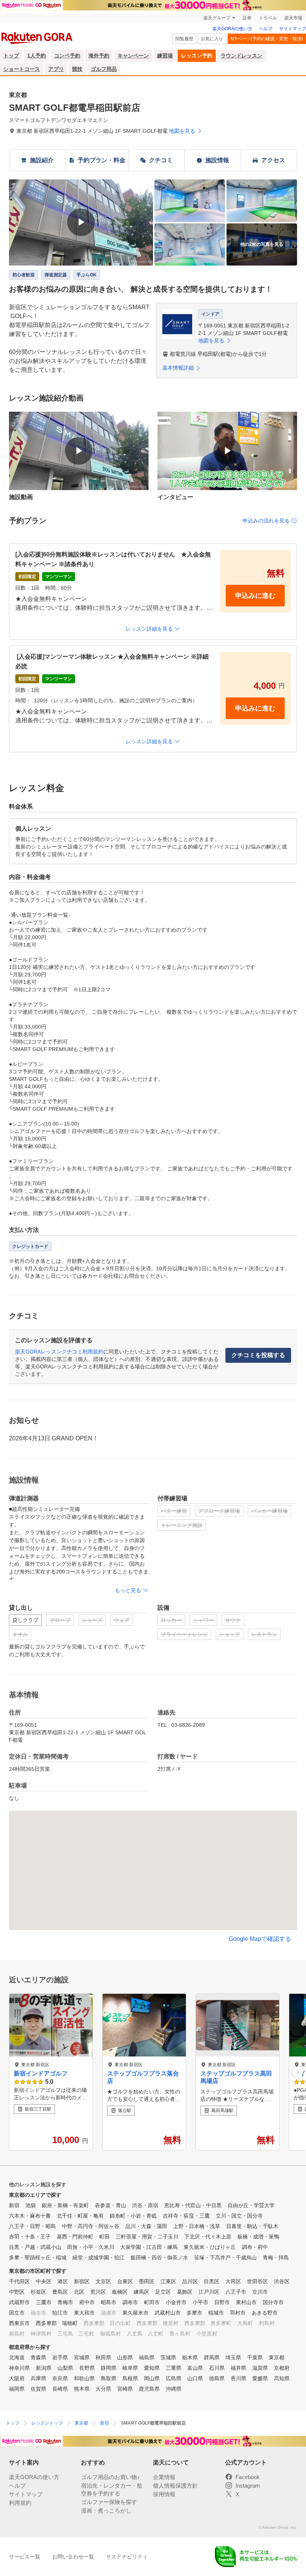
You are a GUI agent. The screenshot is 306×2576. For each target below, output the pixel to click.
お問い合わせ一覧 (73, 2557)
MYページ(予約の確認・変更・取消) (267, 39)
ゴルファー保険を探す (109, 2502)
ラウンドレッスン (241, 56)
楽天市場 (293, 18)
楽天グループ (217, 18)
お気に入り (212, 39)
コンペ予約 (67, 56)
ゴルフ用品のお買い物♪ (110, 2477)
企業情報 (164, 2477)
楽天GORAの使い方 (232, 29)
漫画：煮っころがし (106, 2511)
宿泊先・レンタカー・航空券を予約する (112, 2489)
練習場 (165, 56)
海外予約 (99, 56)
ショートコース (22, 69)
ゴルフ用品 (104, 69)
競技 (77, 69)
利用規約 (20, 2503)
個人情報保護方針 (175, 2486)
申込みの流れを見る (266, 521)
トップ (11, 56)
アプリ (56, 69)
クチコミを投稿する (258, 1355)
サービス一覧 (25, 2557)
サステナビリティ (127, 2557)
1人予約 (37, 56)
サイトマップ (293, 29)
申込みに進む (255, 596)
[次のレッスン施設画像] (298, 2072)
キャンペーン (133, 56)
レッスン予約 (197, 56)
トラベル (268, 18)
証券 (247, 18)
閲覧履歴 (184, 39)
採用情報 (164, 2494)
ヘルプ (266, 29)
